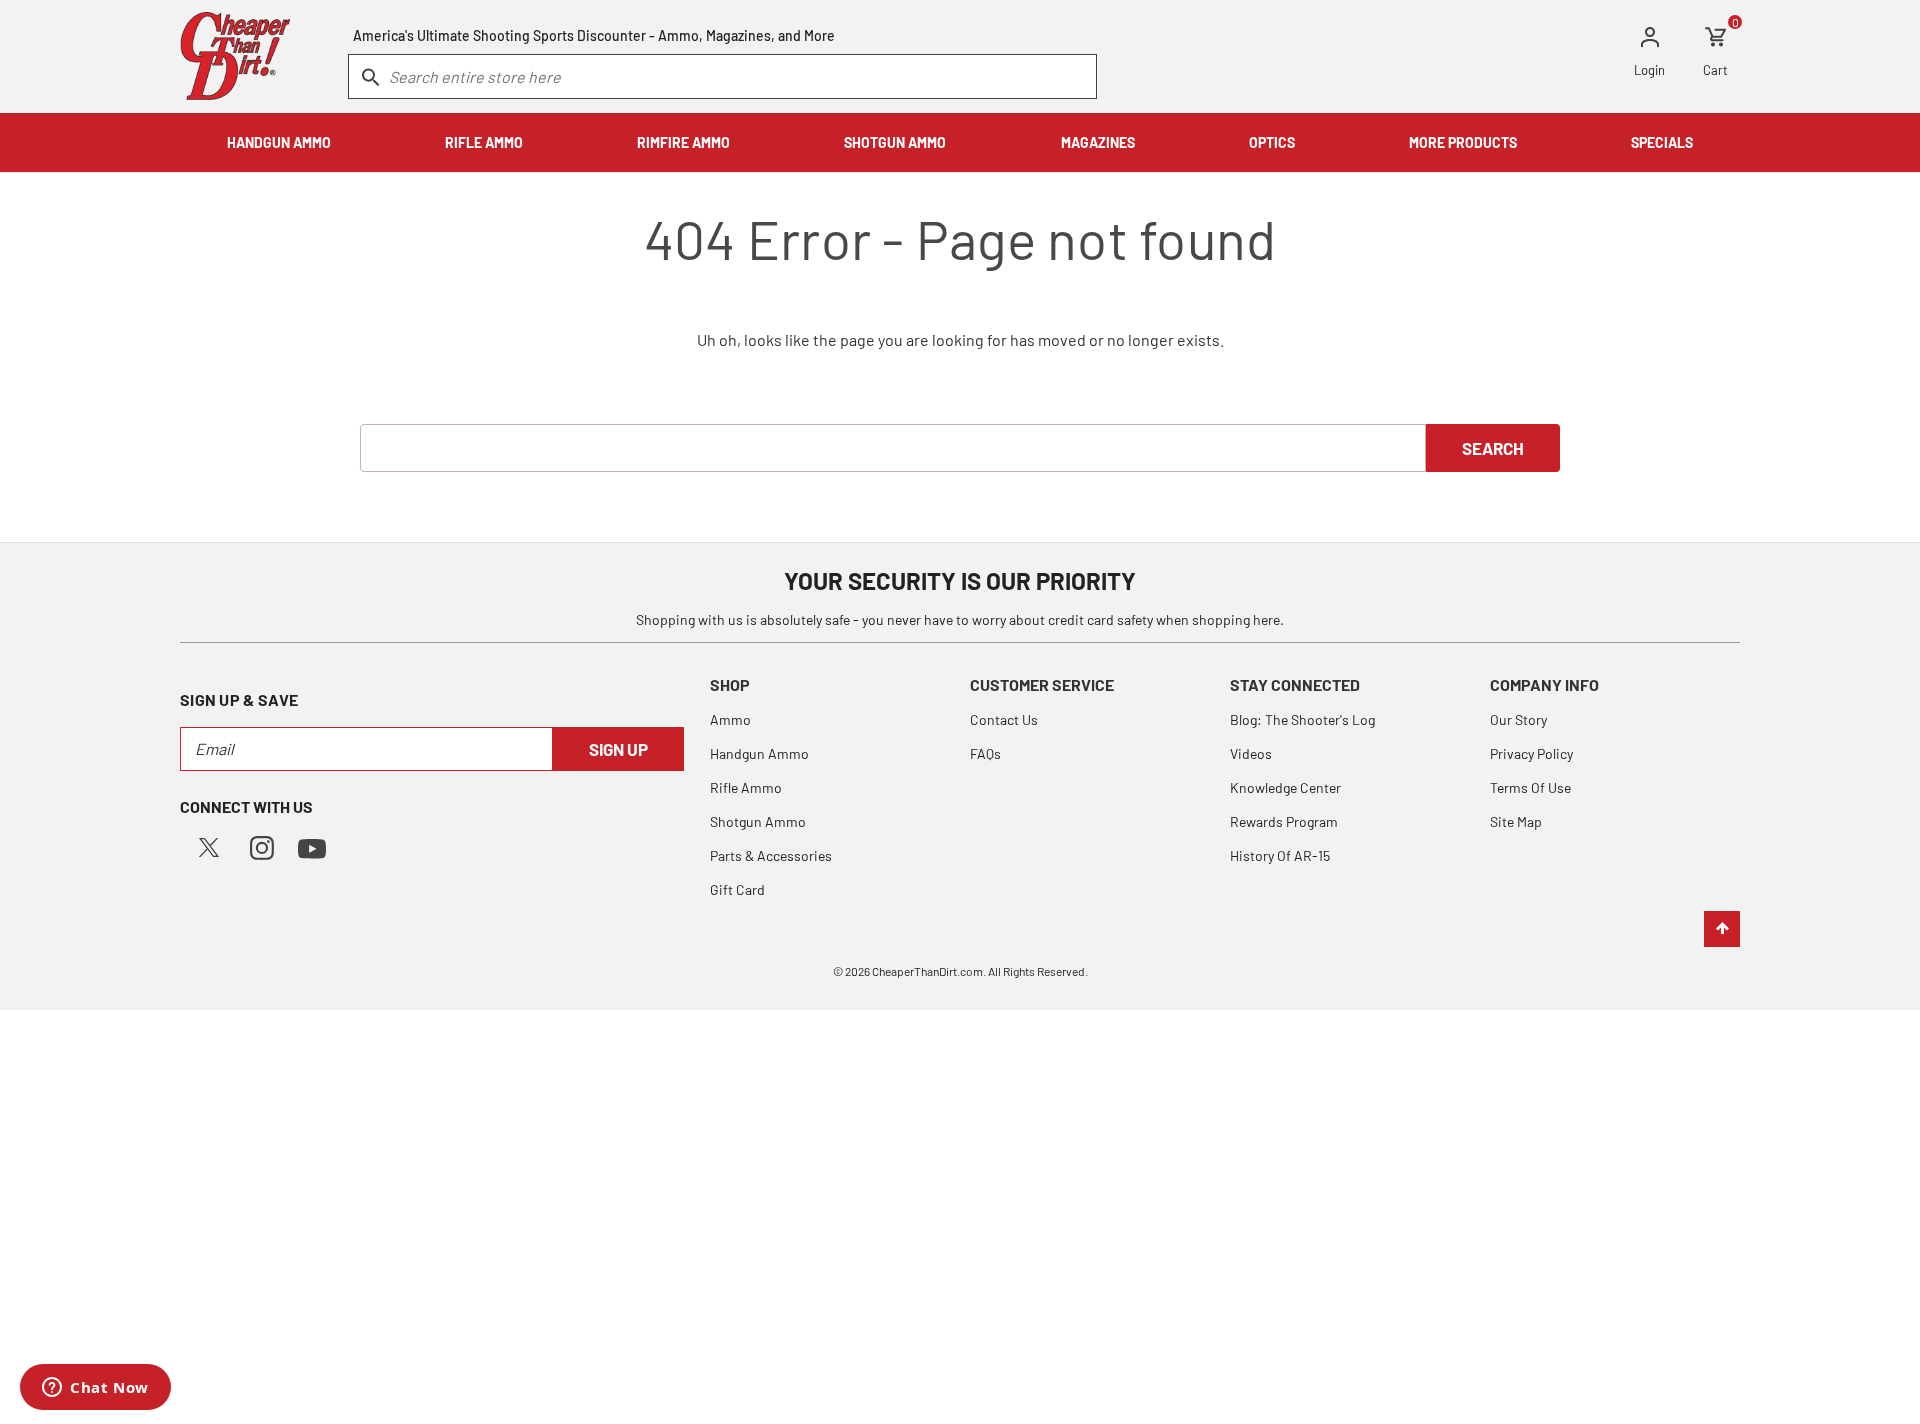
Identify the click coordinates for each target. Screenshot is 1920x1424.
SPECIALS (1662, 142)
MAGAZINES (1098, 142)
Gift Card (737, 889)
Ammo (730, 719)
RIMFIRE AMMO (683, 142)
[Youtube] (312, 846)
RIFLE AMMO (484, 142)
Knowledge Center (1285, 787)
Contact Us (1004, 719)
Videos (1251, 753)
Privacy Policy (1531, 753)
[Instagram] (262, 845)
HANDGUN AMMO (279, 142)
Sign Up (618, 749)
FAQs (985, 753)
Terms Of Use (1530, 787)
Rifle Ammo (746, 787)
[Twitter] (209, 845)
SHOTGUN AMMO (895, 142)
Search (1493, 448)
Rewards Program (1284, 821)
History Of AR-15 (1280, 855)
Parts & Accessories (771, 855)
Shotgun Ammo (758, 821)
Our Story (1518, 719)
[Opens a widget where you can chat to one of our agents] (95, 1389)
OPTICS (1272, 142)
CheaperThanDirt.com (927, 971)
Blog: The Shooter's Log (1302, 719)
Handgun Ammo (759, 753)
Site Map (1516, 821)
